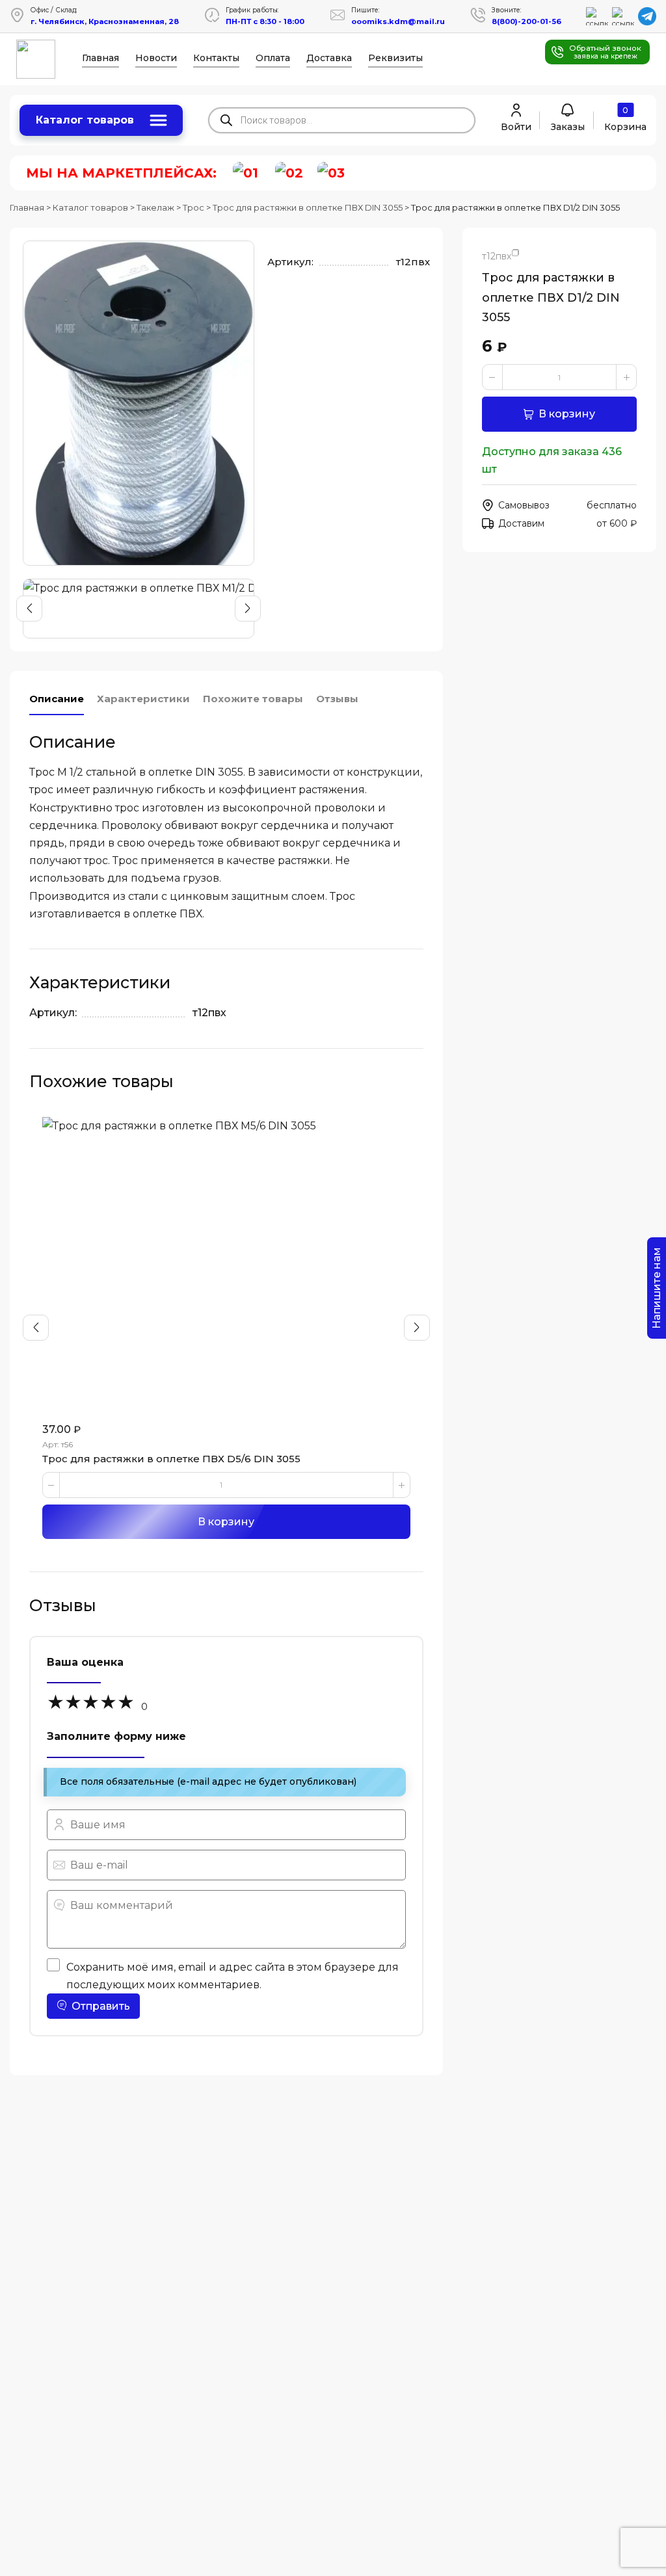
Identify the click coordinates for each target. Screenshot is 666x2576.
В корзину (567, 414)
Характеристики (143, 699)
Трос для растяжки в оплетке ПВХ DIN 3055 (308, 207)
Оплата (273, 58)
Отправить (101, 2006)
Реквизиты (395, 58)
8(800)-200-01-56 (526, 21)
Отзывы (337, 699)
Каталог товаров (85, 120)
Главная (100, 58)
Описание (57, 699)
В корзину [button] (226, 1522)
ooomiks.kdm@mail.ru (398, 21)
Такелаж (155, 207)
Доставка (329, 58)
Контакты (216, 58)
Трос (193, 207)
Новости (156, 58)
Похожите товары (253, 699)
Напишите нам (657, 1288)
